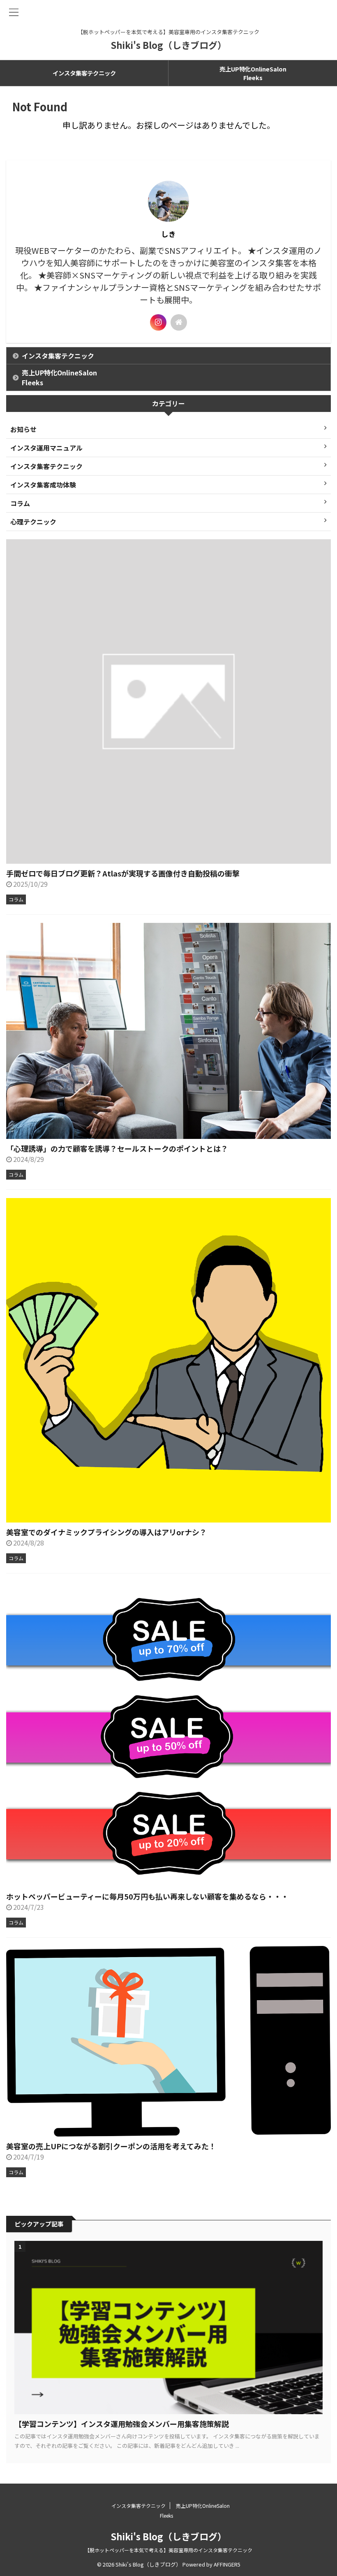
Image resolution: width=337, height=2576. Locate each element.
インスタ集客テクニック (84, 73)
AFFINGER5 (227, 2564)
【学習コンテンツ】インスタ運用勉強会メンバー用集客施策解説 (122, 2424)
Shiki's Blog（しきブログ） (168, 45)
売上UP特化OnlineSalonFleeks (253, 73)
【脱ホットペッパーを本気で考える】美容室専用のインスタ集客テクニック (168, 2550)
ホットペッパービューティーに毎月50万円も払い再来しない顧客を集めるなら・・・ (147, 1896)
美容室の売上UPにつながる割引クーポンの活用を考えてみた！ (111, 2146)
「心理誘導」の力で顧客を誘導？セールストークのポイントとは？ (117, 1148)
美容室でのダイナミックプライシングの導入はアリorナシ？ (106, 1532)
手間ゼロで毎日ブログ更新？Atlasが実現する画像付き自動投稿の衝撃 (123, 873)
